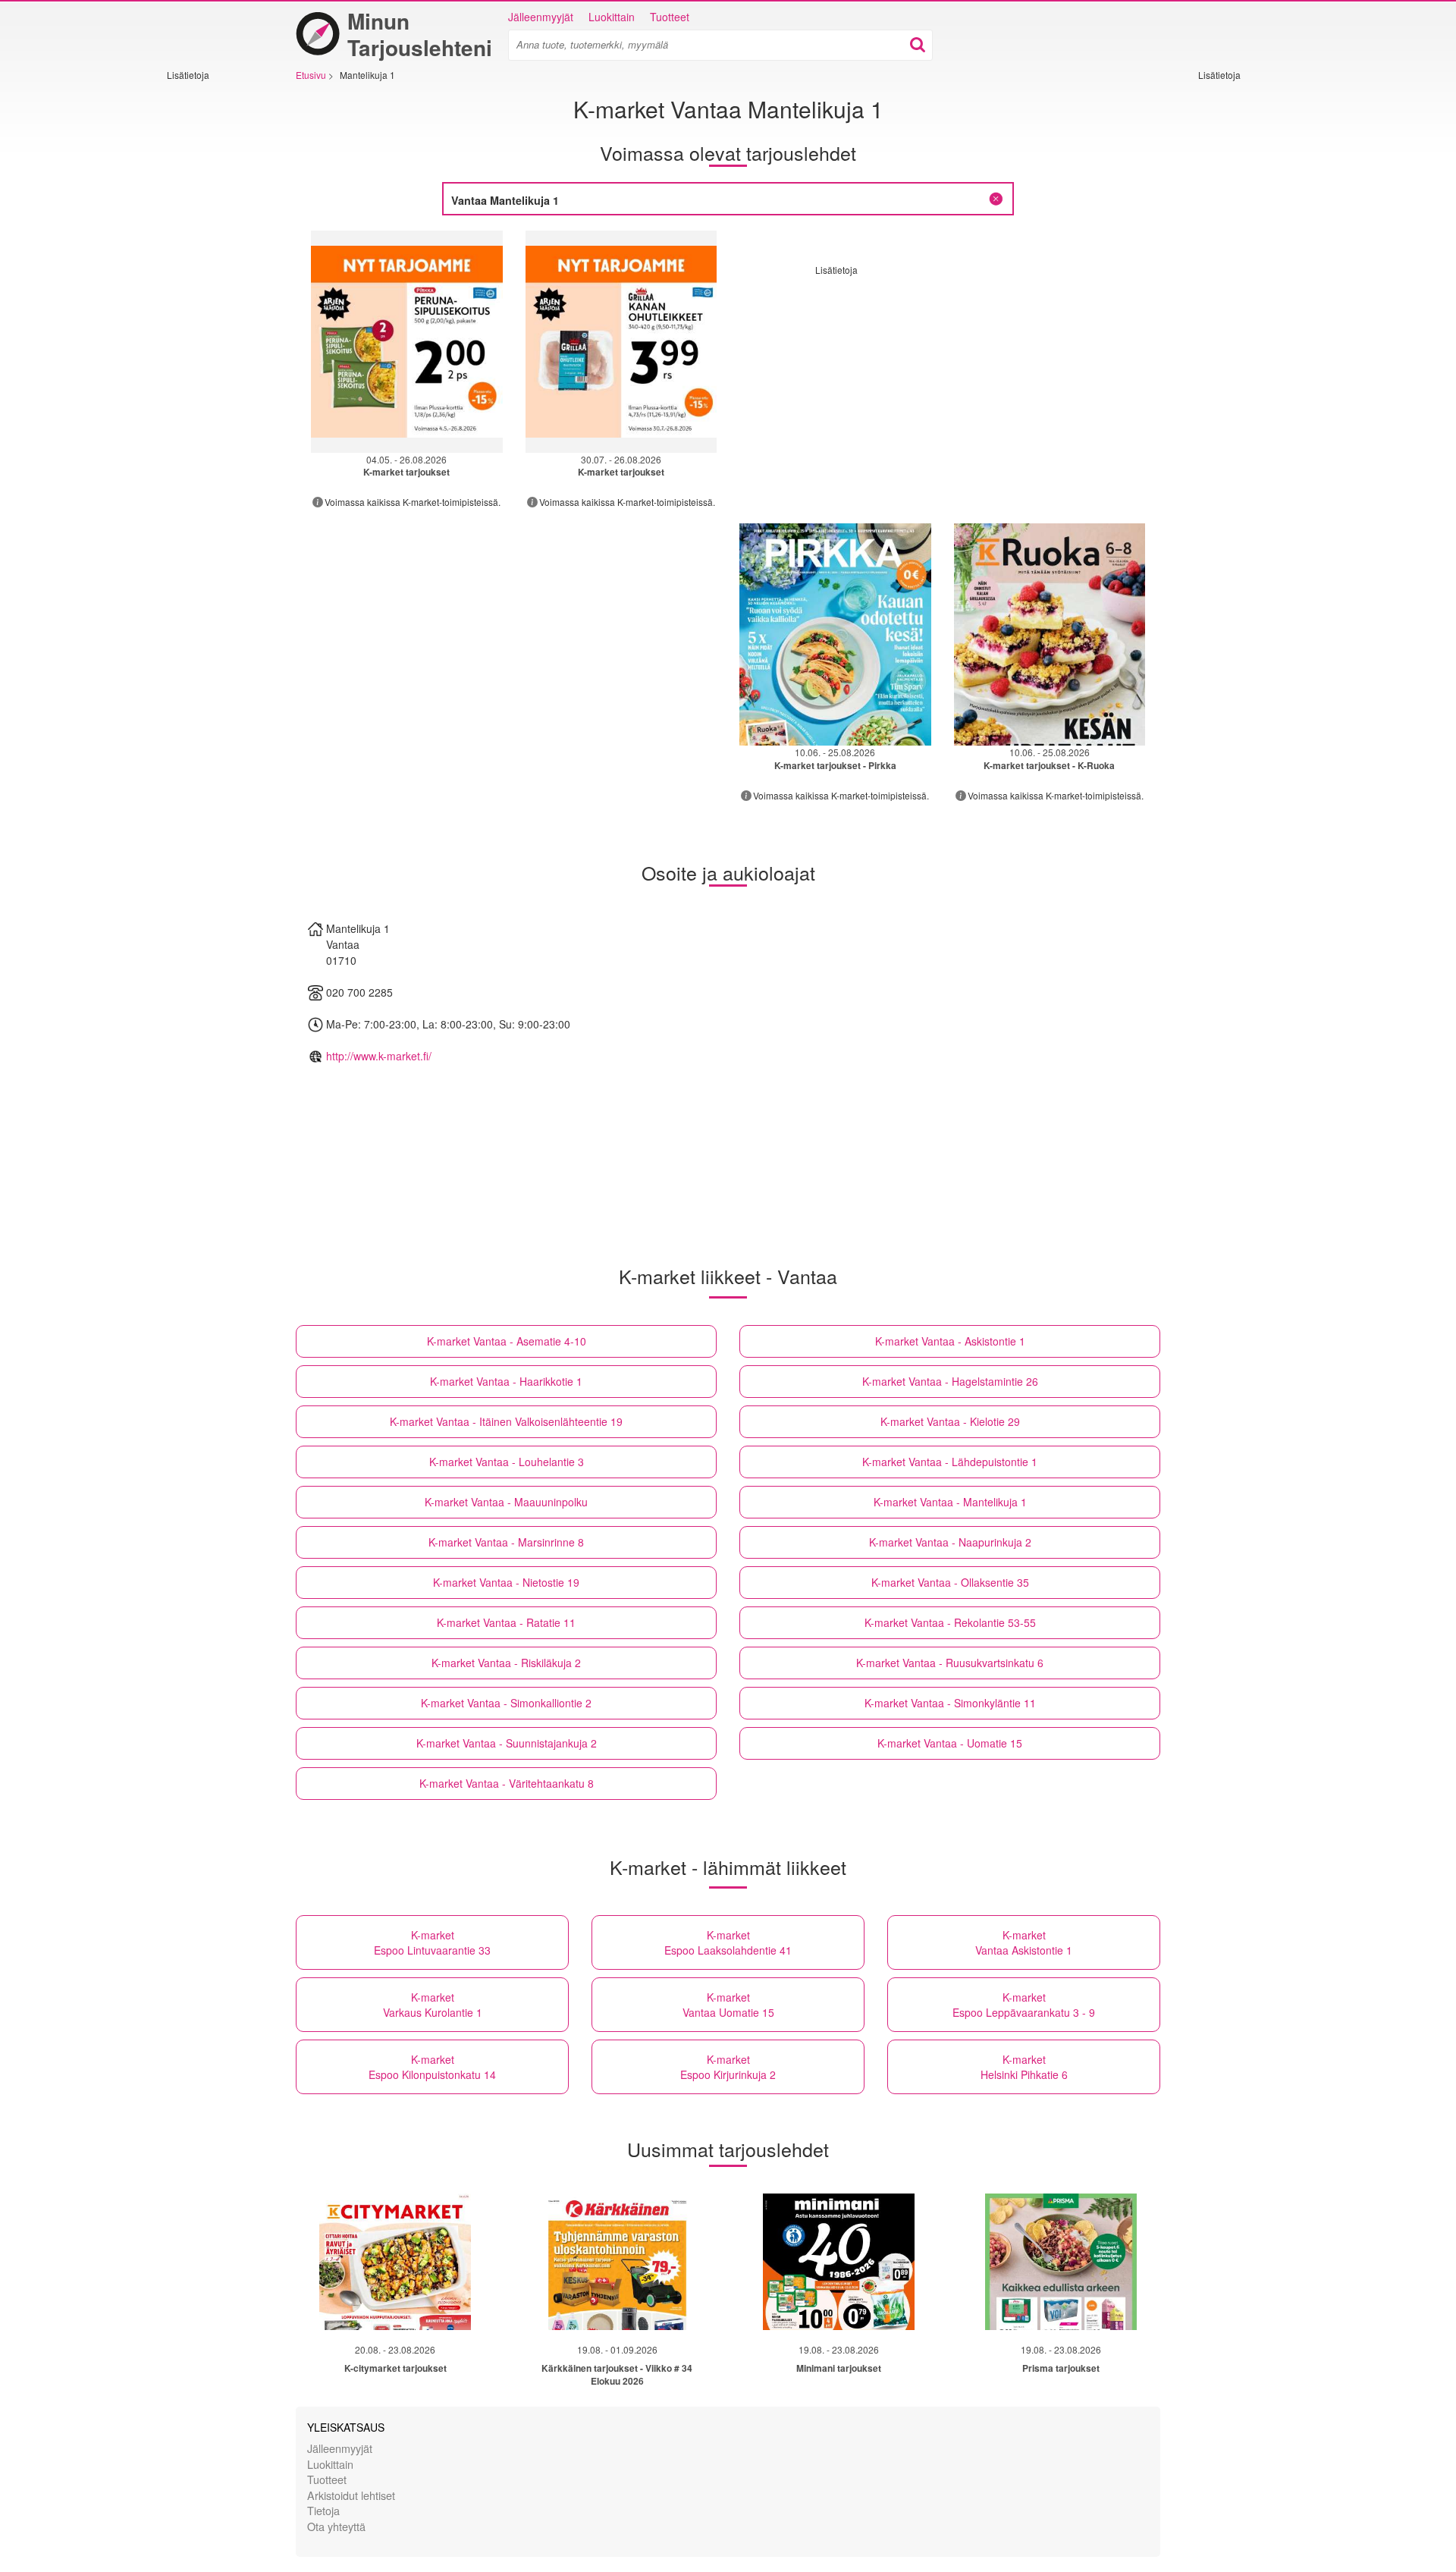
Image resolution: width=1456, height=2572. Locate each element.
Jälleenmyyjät (541, 17)
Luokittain (612, 17)
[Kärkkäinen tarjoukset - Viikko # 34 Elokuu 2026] (617, 2262)
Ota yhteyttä (336, 2526)
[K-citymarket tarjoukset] (395, 2262)
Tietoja (323, 2510)
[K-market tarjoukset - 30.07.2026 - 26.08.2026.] (621, 342)
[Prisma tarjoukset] (1061, 2262)
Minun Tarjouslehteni (420, 34)
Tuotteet (670, 17)
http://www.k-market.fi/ (379, 1056)
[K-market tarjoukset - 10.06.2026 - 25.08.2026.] (835, 634)
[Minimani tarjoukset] (839, 2262)
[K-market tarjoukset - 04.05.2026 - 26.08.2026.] (407, 342)
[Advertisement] (212, 309)
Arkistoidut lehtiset (351, 2495)
